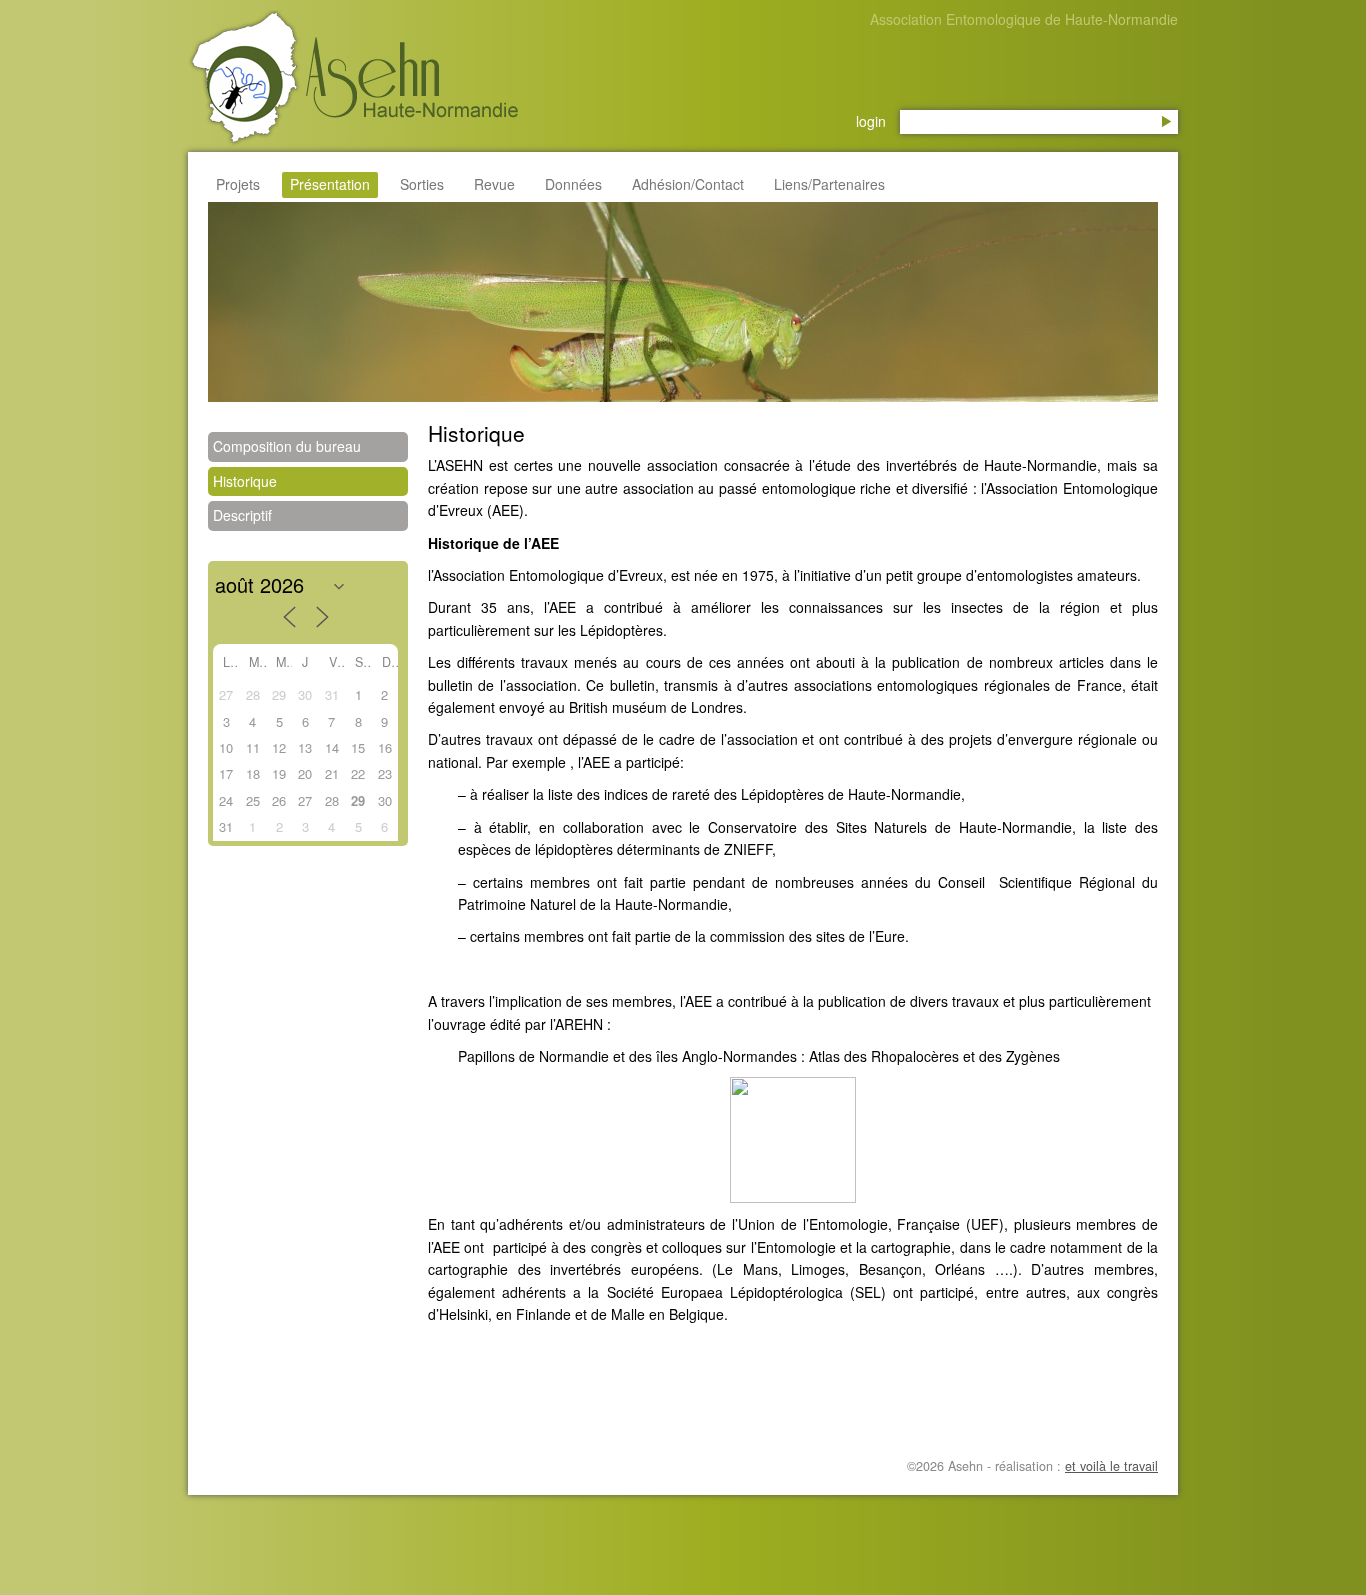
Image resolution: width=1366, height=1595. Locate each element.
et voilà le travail (1111, 1466)
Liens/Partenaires (829, 184)
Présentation (330, 184)
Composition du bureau (287, 446)
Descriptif (242, 515)
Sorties (422, 184)
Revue (494, 184)
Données (573, 184)
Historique (245, 481)
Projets (238, 184)
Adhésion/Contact (688, 184)
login (871, 121)
